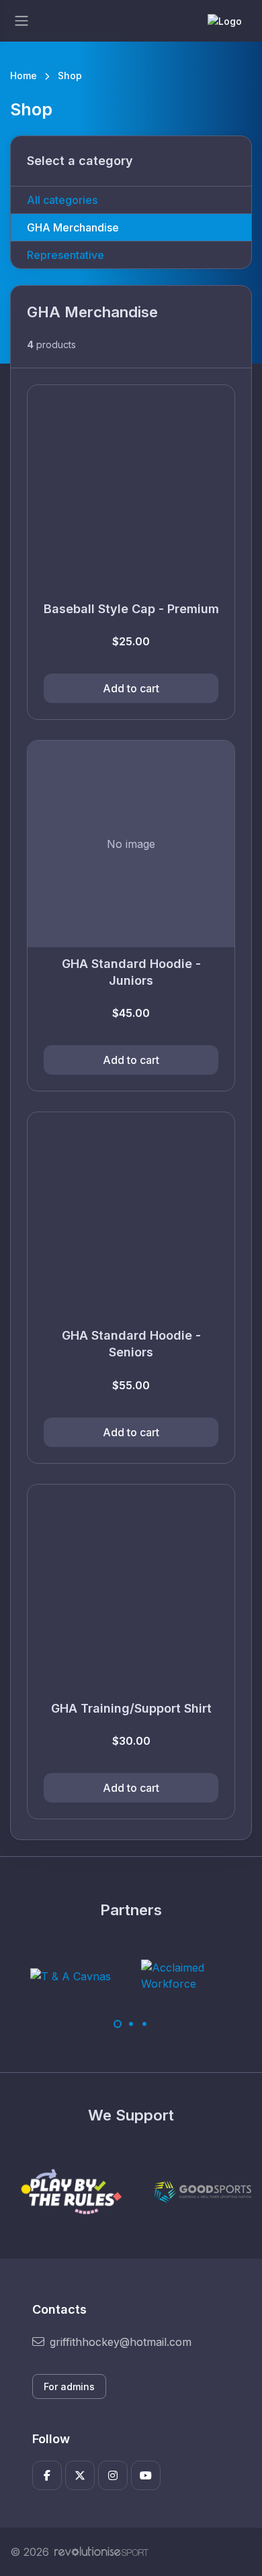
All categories (62, 200)
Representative (65, 255)
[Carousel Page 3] (144, 2024)
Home (24, 75)
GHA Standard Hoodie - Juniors (131, 972)
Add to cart (131, 688)
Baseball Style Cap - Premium (131, 609)
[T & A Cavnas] (71, 1976)
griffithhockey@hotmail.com (121, 2342)
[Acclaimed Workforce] (191, 1976)
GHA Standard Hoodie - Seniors (131, 1344)
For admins (69, 2386)
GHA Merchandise (73, 227)
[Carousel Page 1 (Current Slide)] (118, 2024)
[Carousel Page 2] (131, 2024)
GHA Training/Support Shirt (131, 1708)
